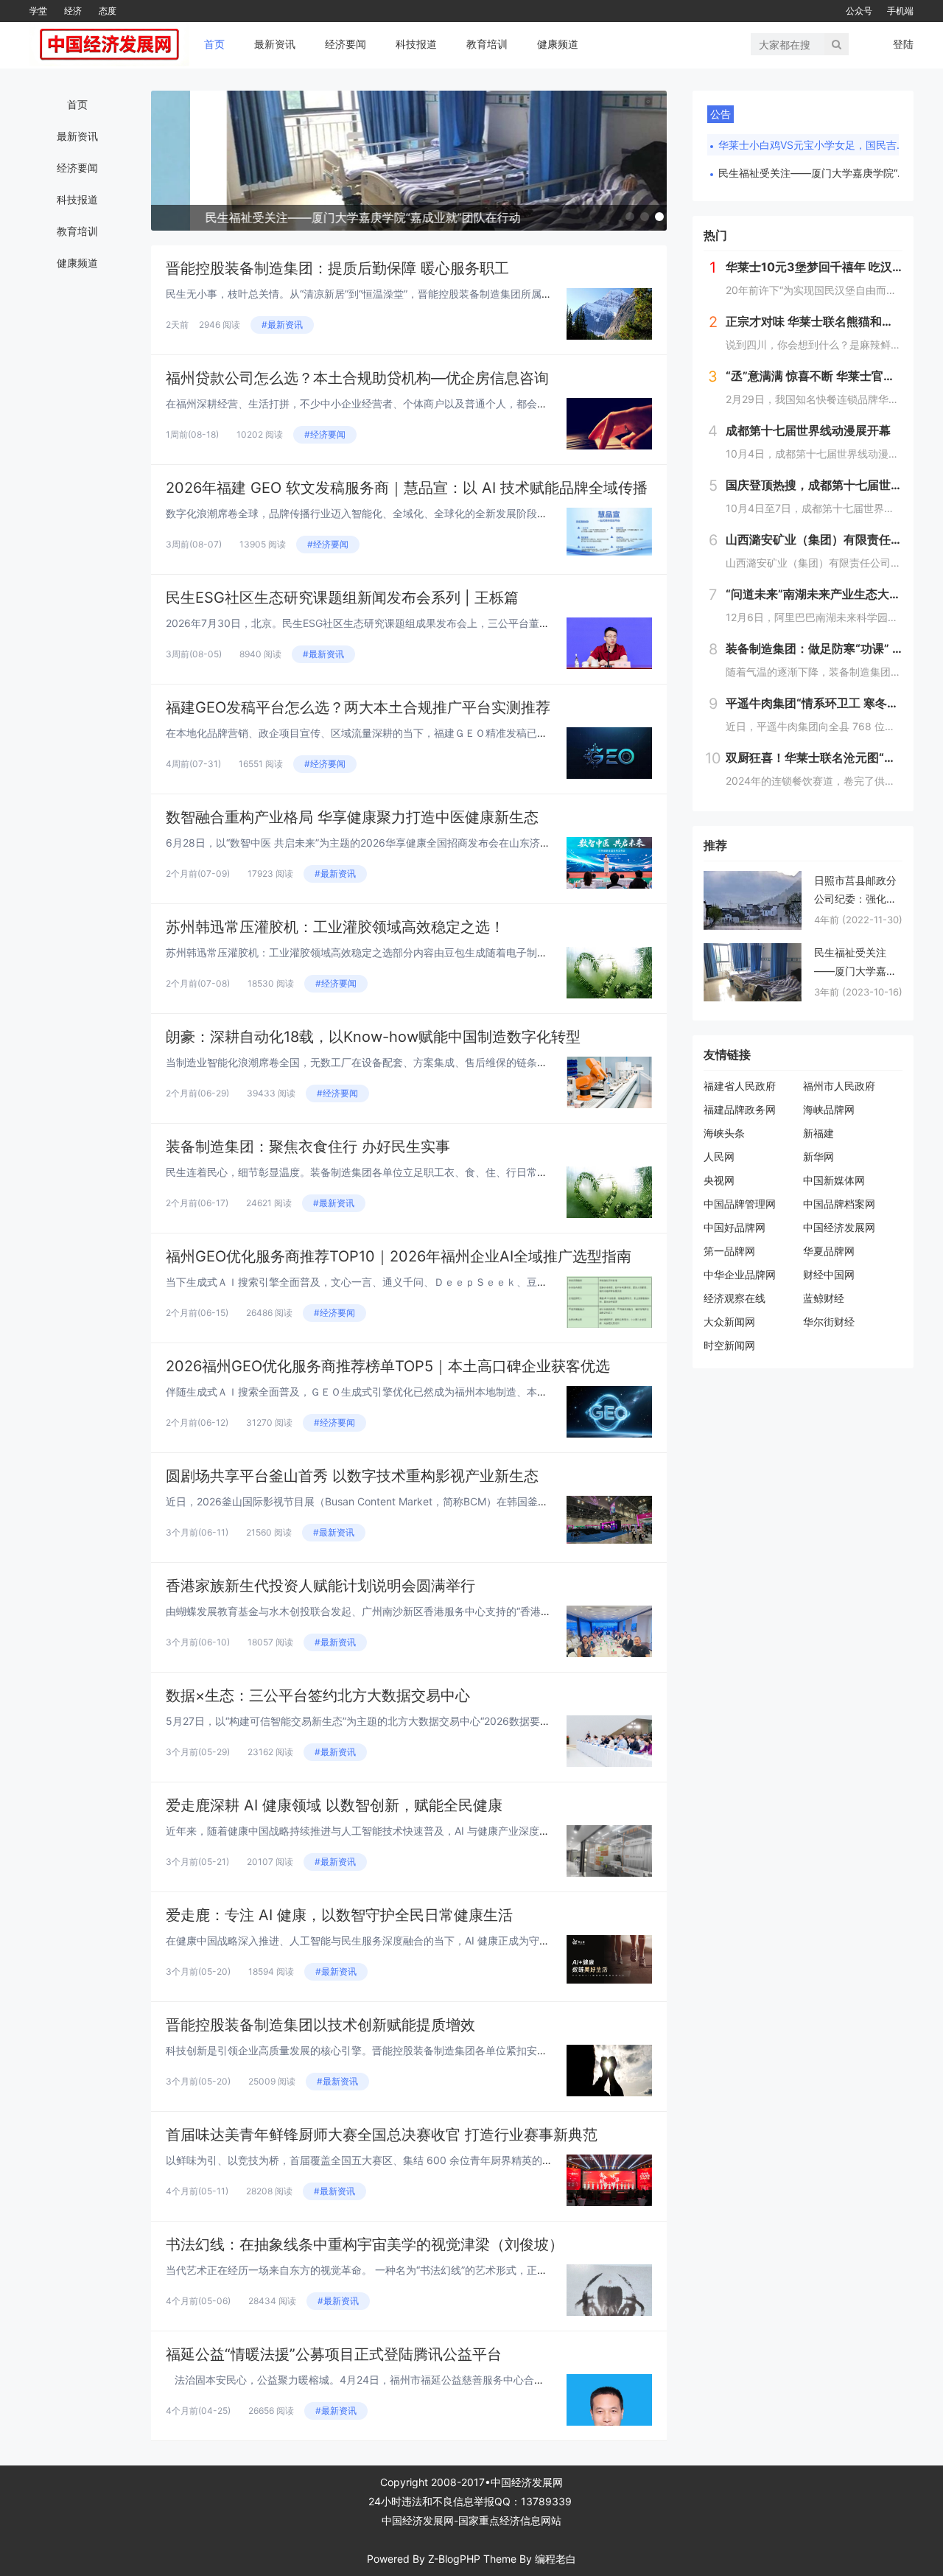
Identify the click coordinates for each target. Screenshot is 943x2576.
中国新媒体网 (834, 1180)
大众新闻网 (729, 1322)
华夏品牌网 (829, 1251)
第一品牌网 (729, 1251)
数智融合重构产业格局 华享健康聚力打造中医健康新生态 (352, 817)
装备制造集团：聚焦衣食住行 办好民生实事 (308, 1147)
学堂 (38, 11)
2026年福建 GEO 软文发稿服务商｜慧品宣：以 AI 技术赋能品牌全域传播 (407, 488)
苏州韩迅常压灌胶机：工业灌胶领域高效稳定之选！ (335, 927)
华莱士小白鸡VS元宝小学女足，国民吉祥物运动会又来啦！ (814, 145)
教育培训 (487, 44)
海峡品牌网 (829, 1109)
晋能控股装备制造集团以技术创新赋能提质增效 (320, 2025)
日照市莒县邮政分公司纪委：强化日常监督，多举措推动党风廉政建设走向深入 (855, 891)
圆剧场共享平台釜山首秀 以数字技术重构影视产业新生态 (352, 1476)
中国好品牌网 (735, 1227)
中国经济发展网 (839, 1227)
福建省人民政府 (740, 1086)
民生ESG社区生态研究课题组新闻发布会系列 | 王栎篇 (342, 598)
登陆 (903, 44)
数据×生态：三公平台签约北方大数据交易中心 (318, 1695)
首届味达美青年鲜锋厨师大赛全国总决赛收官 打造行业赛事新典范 (382, 2135)
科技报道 (416, 44)
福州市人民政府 (839, 1086)
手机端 (900, 11)
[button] (630, 217)
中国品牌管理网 (740, 1204)
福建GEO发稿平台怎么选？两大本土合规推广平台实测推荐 (358, 707)
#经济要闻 (325, 434)
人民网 (719, 1156)
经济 (73, 11)
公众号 (859, 11)
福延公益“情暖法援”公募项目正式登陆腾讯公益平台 (334, 2354)
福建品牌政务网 (740, 1109)
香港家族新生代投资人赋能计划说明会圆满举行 (320, 1586)
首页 (214, 44)
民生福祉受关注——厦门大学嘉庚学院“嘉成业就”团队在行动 (814, 173)
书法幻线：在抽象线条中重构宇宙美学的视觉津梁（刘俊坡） (365, 2244)
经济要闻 (346, 44)
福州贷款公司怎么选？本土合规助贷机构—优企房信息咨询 (357, 378)
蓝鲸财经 (824, 1298)
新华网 (818, 1156)
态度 (108, 11)
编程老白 (555, 2559)
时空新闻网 (729, 1345)
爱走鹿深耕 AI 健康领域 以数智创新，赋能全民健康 (334, 1805)
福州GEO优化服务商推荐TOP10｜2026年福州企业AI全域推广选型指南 (399, 1256)
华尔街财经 (829, 1322)
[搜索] (837, 44)
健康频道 (558, 44)
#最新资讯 (282, 325)
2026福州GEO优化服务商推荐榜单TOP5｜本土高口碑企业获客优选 (388, 1366)
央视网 (719, 1180)
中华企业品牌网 (740, 1274)
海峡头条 (724, 1133)
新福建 (818, 1133)
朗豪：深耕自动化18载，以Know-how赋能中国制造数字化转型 (373, 1037)
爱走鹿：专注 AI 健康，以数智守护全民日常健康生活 (339, 1915)
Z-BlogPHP (454, 2559)
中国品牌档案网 (839, 1204)
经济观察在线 (735, 1298)
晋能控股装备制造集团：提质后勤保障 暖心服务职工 (337, 268)
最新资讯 (275, 44)
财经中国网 (829, 1274)
